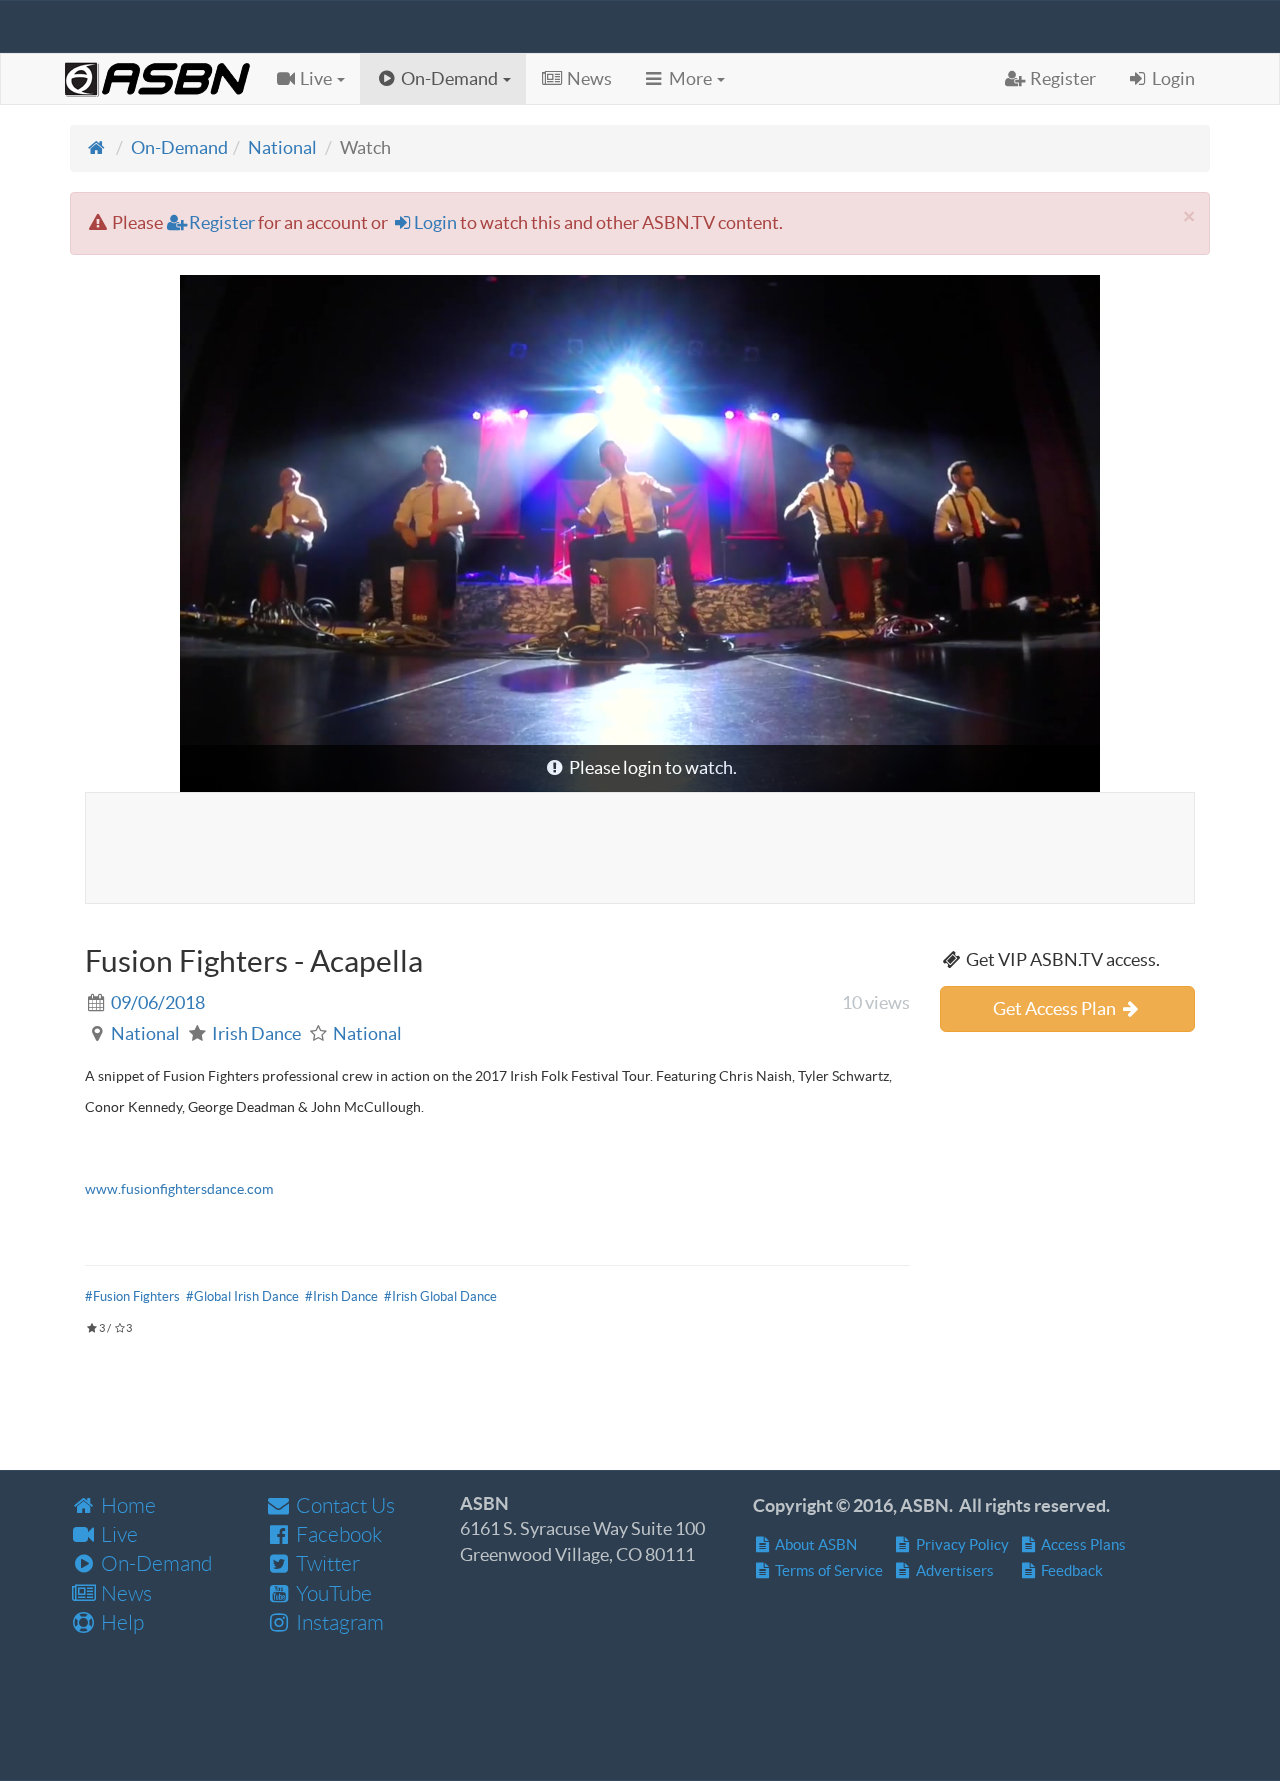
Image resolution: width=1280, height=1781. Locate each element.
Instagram (338, 1622)
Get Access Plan (1056, 1008)
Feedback (1070, 1570)
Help (120, 1622)
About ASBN (814, 1544)
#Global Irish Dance (242, 1296)
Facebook (337, 1534)
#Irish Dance (341, 1296)
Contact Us (343, 1505)
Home (126, 1505)
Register (222, 222)
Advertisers (953, 1570)
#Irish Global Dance (440, 1296)
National (282, 147)
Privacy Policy (961, 1544)
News (124, 1593)
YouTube (332, 1593)
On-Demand (179, 147)
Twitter (326, 1563)
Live (117, 1534)
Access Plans (1082, 1544)
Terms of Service (827, 1570)
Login (435, 222)
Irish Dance (256, 1033)
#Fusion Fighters (132, 1296)
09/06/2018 (158, 1002)
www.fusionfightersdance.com (179, 1189)
